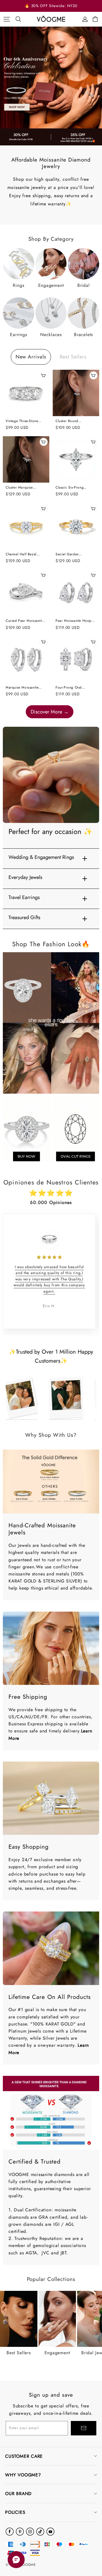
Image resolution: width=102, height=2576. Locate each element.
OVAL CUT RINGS (76, 1156)
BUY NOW (26, 1156)
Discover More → (50, 712)
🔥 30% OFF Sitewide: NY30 (51, 6)
